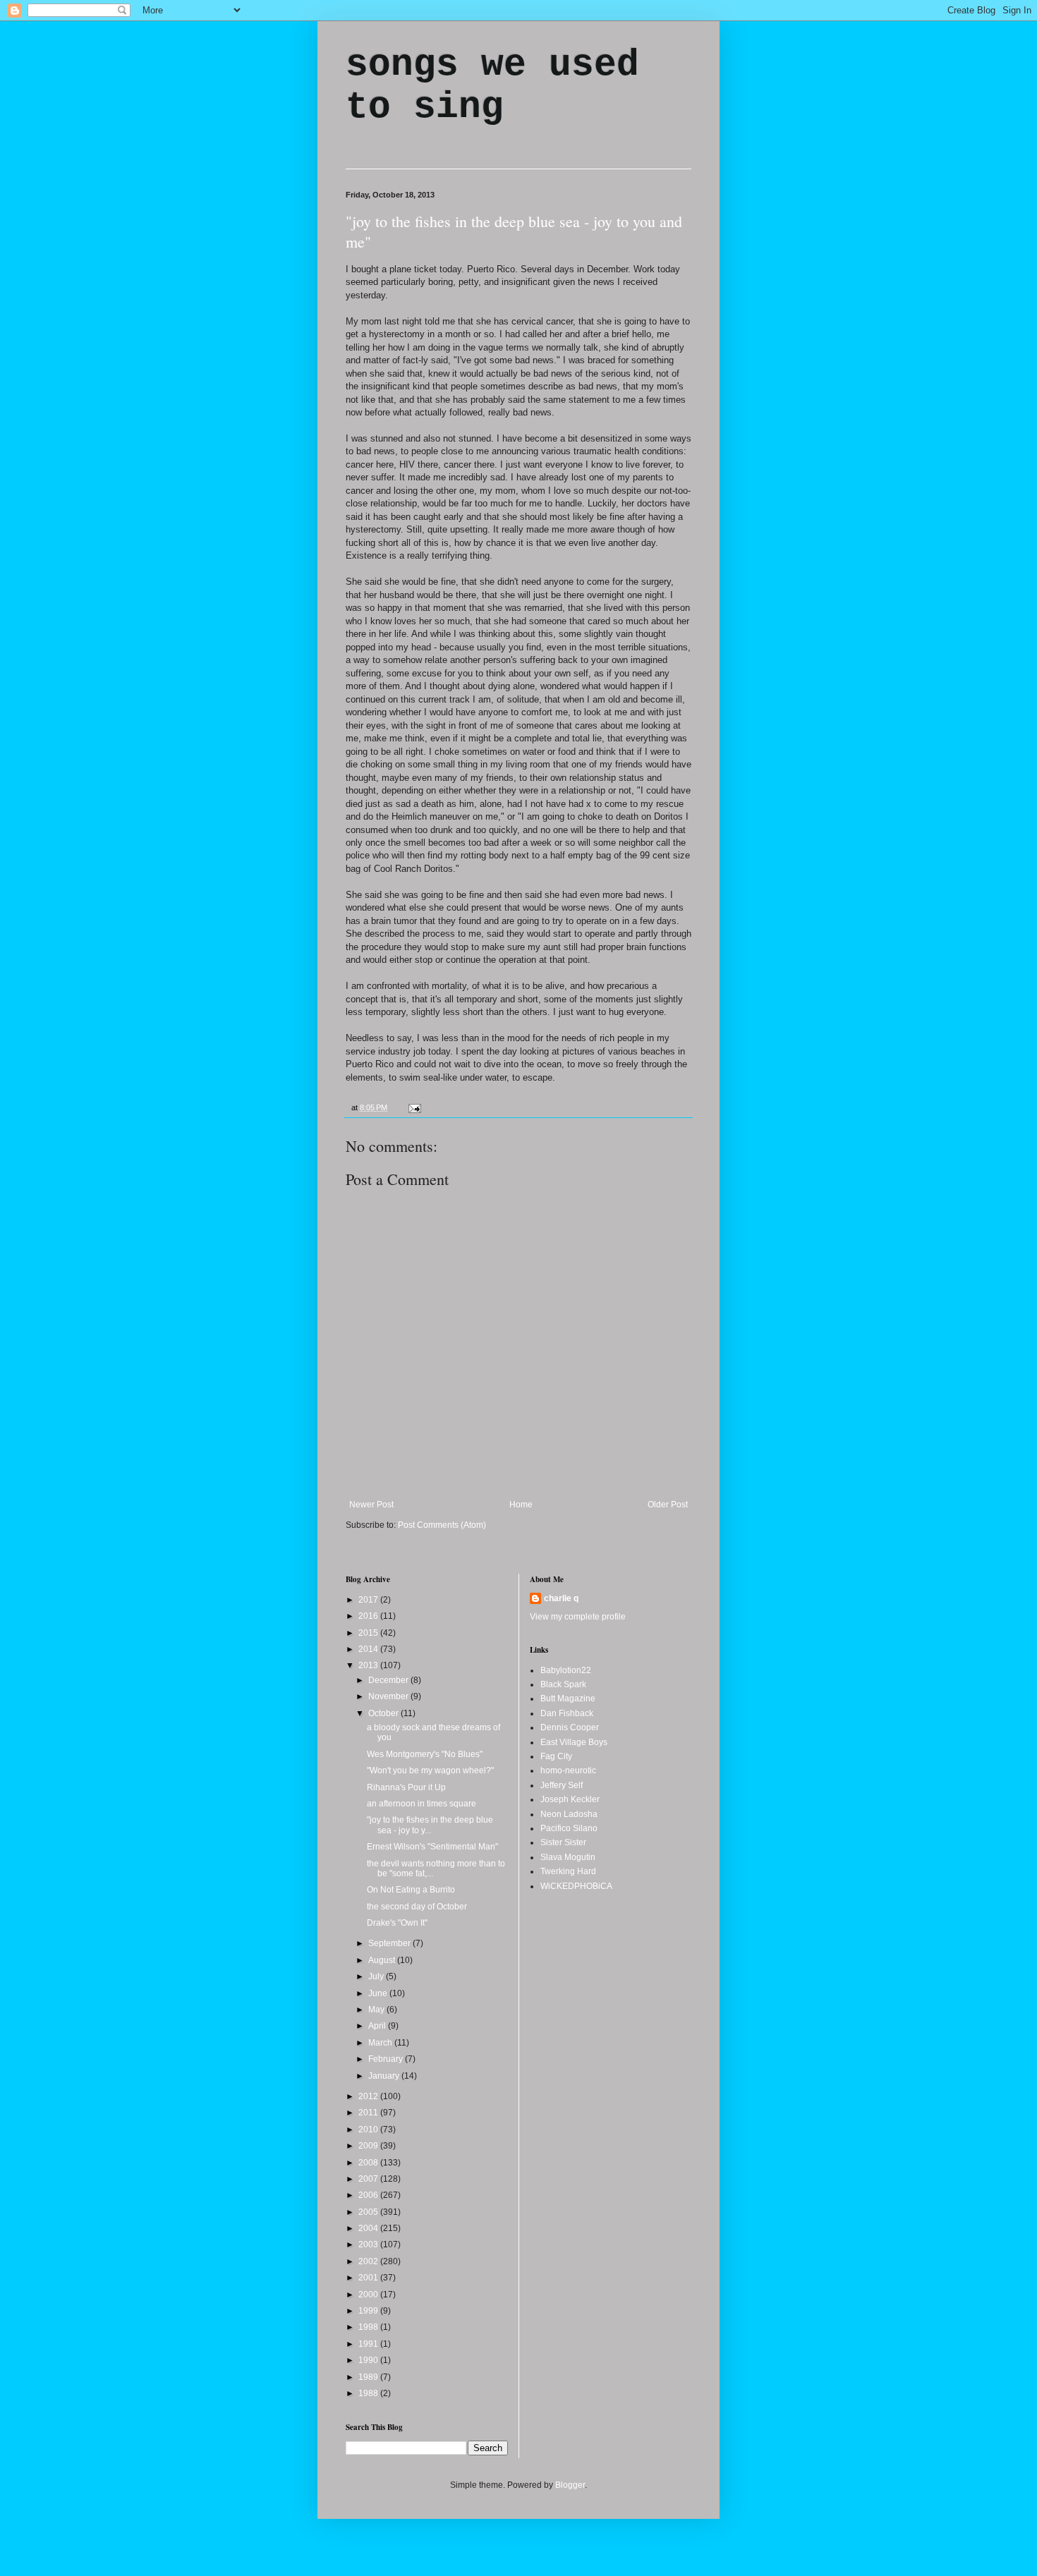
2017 (369, 1600)
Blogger (570, 2485)
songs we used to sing (492, 86)
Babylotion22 (566, 1670)
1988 (369, 2393)
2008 (369, 2163)
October (384, 1713)
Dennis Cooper (570, 1727)
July (377, 1976)
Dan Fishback (567, 1713)
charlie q (561, 1598)
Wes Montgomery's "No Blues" (425, 1754)
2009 (369, 2146)
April (378, 2026)
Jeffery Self (562, 1785)
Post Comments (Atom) (442, 1525)
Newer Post (371, 1505)
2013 (369, 1665)
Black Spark (563, 1684)
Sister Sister (563, 1842)
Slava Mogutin (568, 1857)
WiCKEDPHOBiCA (576, 1886)
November (389, 1696)
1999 (369, 2311)
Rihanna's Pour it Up (406, 1787)
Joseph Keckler (570, 1799)
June (379, 1993)
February (387, 2059)
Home (521, 1505)
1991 (369, 2344)
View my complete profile (578, 1617)
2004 (369, 2228)
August (383, 1960)
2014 (369, 1649)
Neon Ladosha (569, 1814)
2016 (369, 1616)
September (390, 1943)
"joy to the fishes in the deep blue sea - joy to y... (430, 1825)
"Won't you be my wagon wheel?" (430, 1770)
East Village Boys (574, 1742)
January (385, 2076)
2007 (369, 2179)
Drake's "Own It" (397, 1923)
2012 (369, 2096)
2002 (369, 2261)
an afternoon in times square (422, 1804)
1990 (369, 2360)
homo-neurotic (568, 1770)
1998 (369, 2327)
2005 (369, 2212)
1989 (369, 2377)
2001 (369, 2278)
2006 (369, 2195)
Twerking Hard (568, 1871)
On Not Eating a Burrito (411, 1890)
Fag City (556, 1756)
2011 (369, 2113)
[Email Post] (413, 1107)
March (381, 2043)
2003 (369, 2244)
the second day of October (417, 1907)
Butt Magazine (568, 1699)
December (389, 1680)
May (377, 2010)
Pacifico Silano (569, 1828)
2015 (369, 1633)
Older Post (668, 1505)
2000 (369, 2295)
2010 (369, 2130)
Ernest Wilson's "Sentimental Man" (432, 1847)
